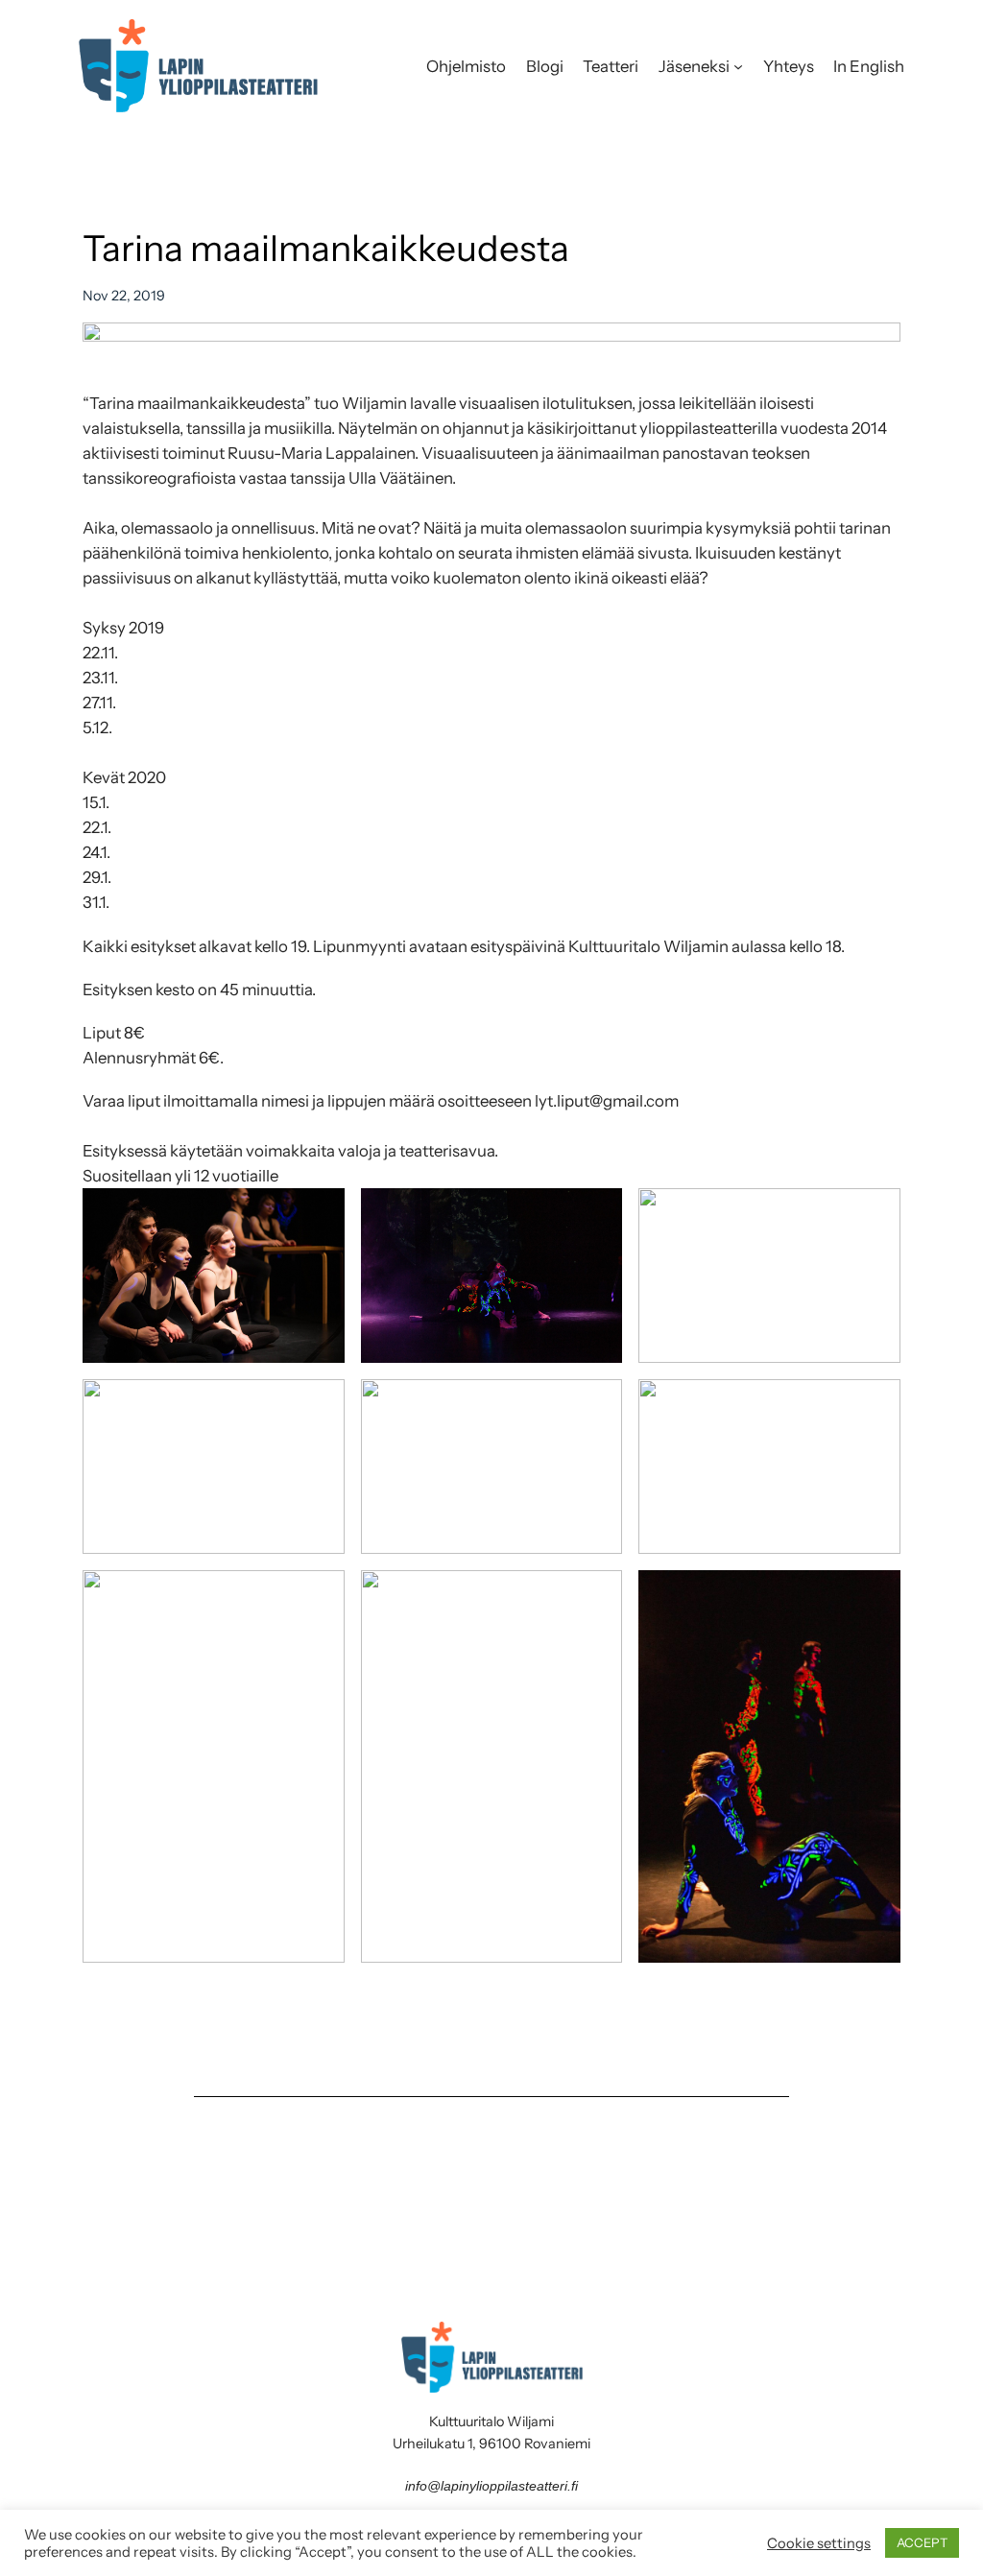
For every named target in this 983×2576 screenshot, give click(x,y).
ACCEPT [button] (922, 2542)
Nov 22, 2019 (124, 296)
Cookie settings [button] (819, 2543)
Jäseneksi (694, 66)
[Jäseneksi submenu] (738, 66)
